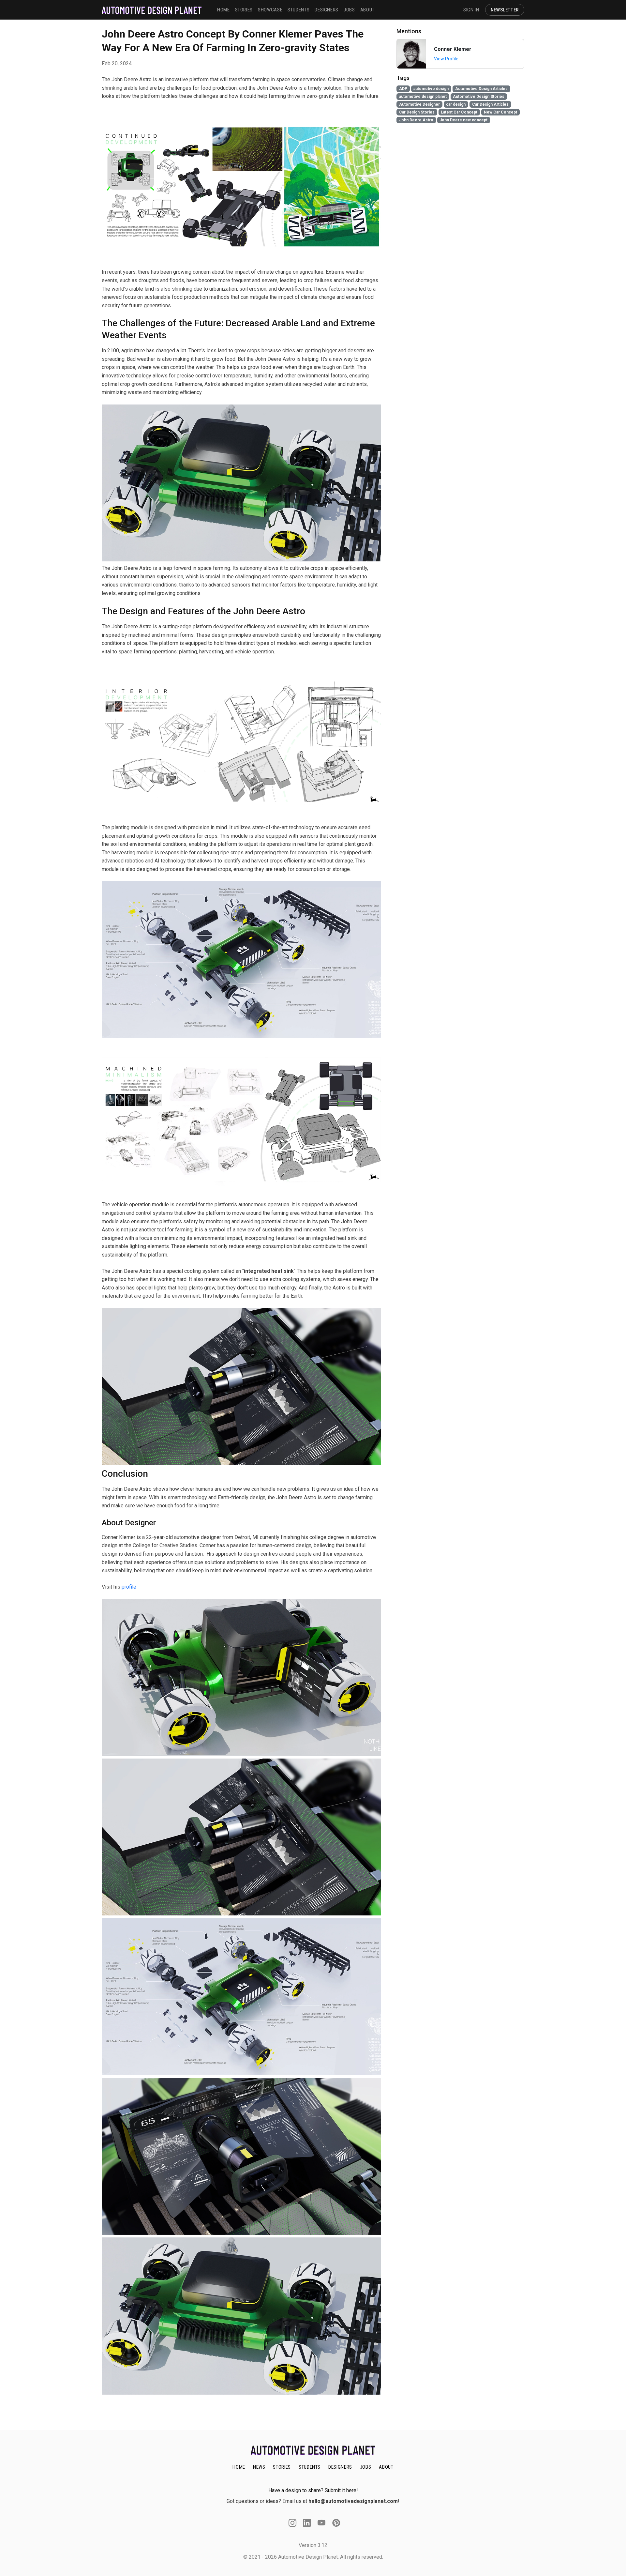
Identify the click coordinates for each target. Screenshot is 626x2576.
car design (456, 104)
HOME (224, 10)
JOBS (349, 10)
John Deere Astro (416, 120)
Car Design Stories (417, 112)
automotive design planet (423, 97)
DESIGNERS (327, 10)
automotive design (431, 89)
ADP (403, 89)
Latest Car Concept (459, 112)
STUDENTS (298, 10)
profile (129, 1587)
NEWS (259, 2467)
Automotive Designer (419, 104)
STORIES (244, 10)
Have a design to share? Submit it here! (313, 2490)
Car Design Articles (490, 104)
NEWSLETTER (505, 10)
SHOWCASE (270, 10)
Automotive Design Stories (479, 97)
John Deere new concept (463, 120)
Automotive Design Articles (481, 89)
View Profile (446, 59)
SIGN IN (471, 10)
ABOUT (367, 10)
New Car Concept (500, 112)
